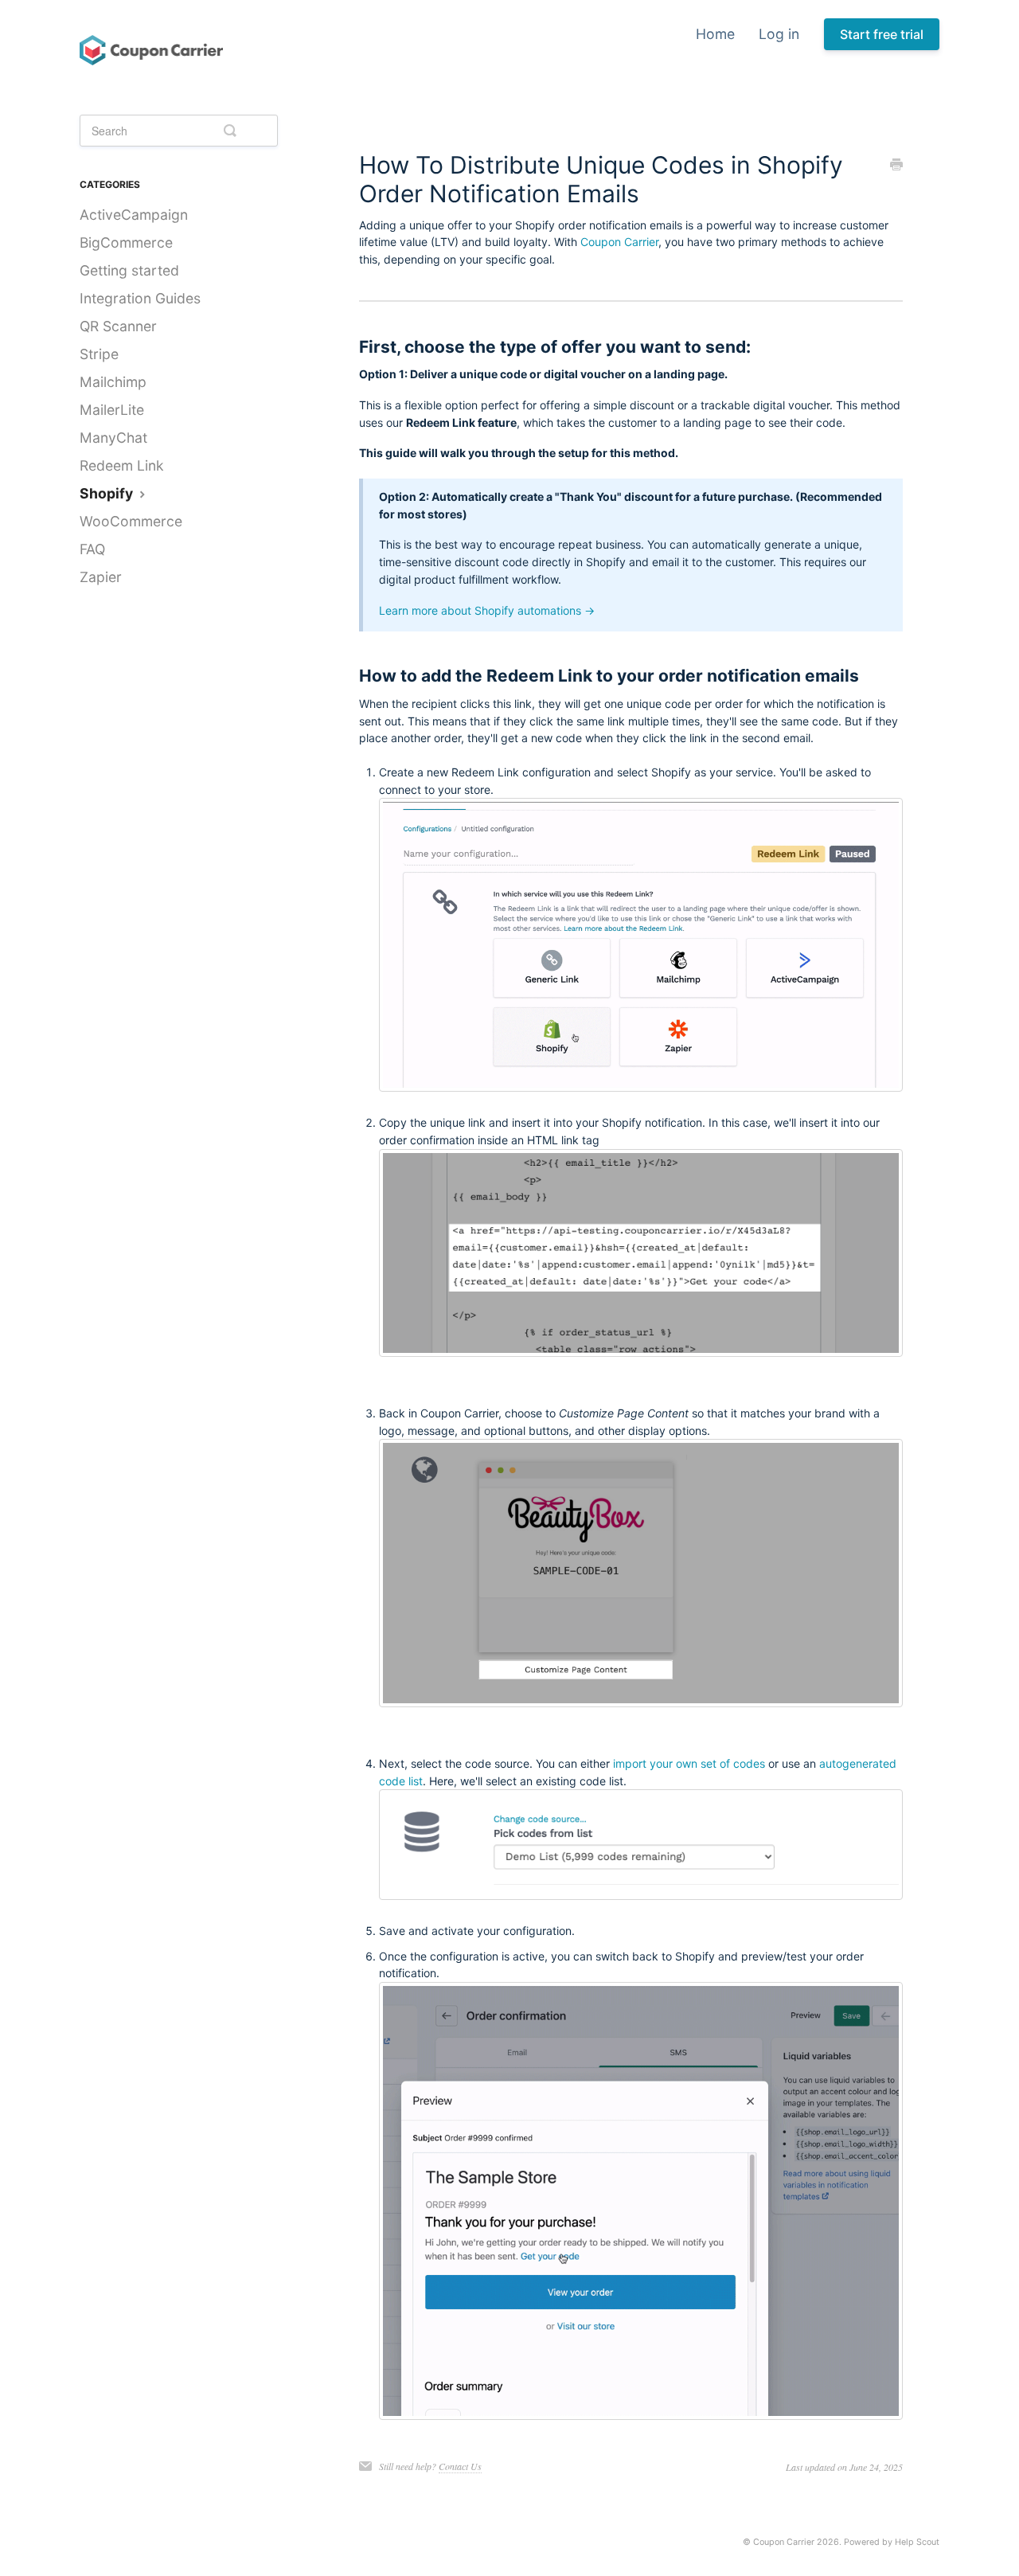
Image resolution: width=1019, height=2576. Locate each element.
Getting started (129, 270)
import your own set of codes (689, 1763)
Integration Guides (140, 298)
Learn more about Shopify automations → (487, 610)
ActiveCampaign (134, 215)
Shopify (108, 493)
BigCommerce (126, 242)
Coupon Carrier (619, 242)
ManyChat (113, 438)
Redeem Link (122, 465)
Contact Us (460, 2466)
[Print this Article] (896, 166)
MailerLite (112, 410)
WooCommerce (131, 521)
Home (715, 34)
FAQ (92, 549)
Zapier (101, 577)
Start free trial (882, 34)
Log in (779, 34)
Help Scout (917, 2542)
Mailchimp (113, 382)
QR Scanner (118, 326)
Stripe (99, 354)
